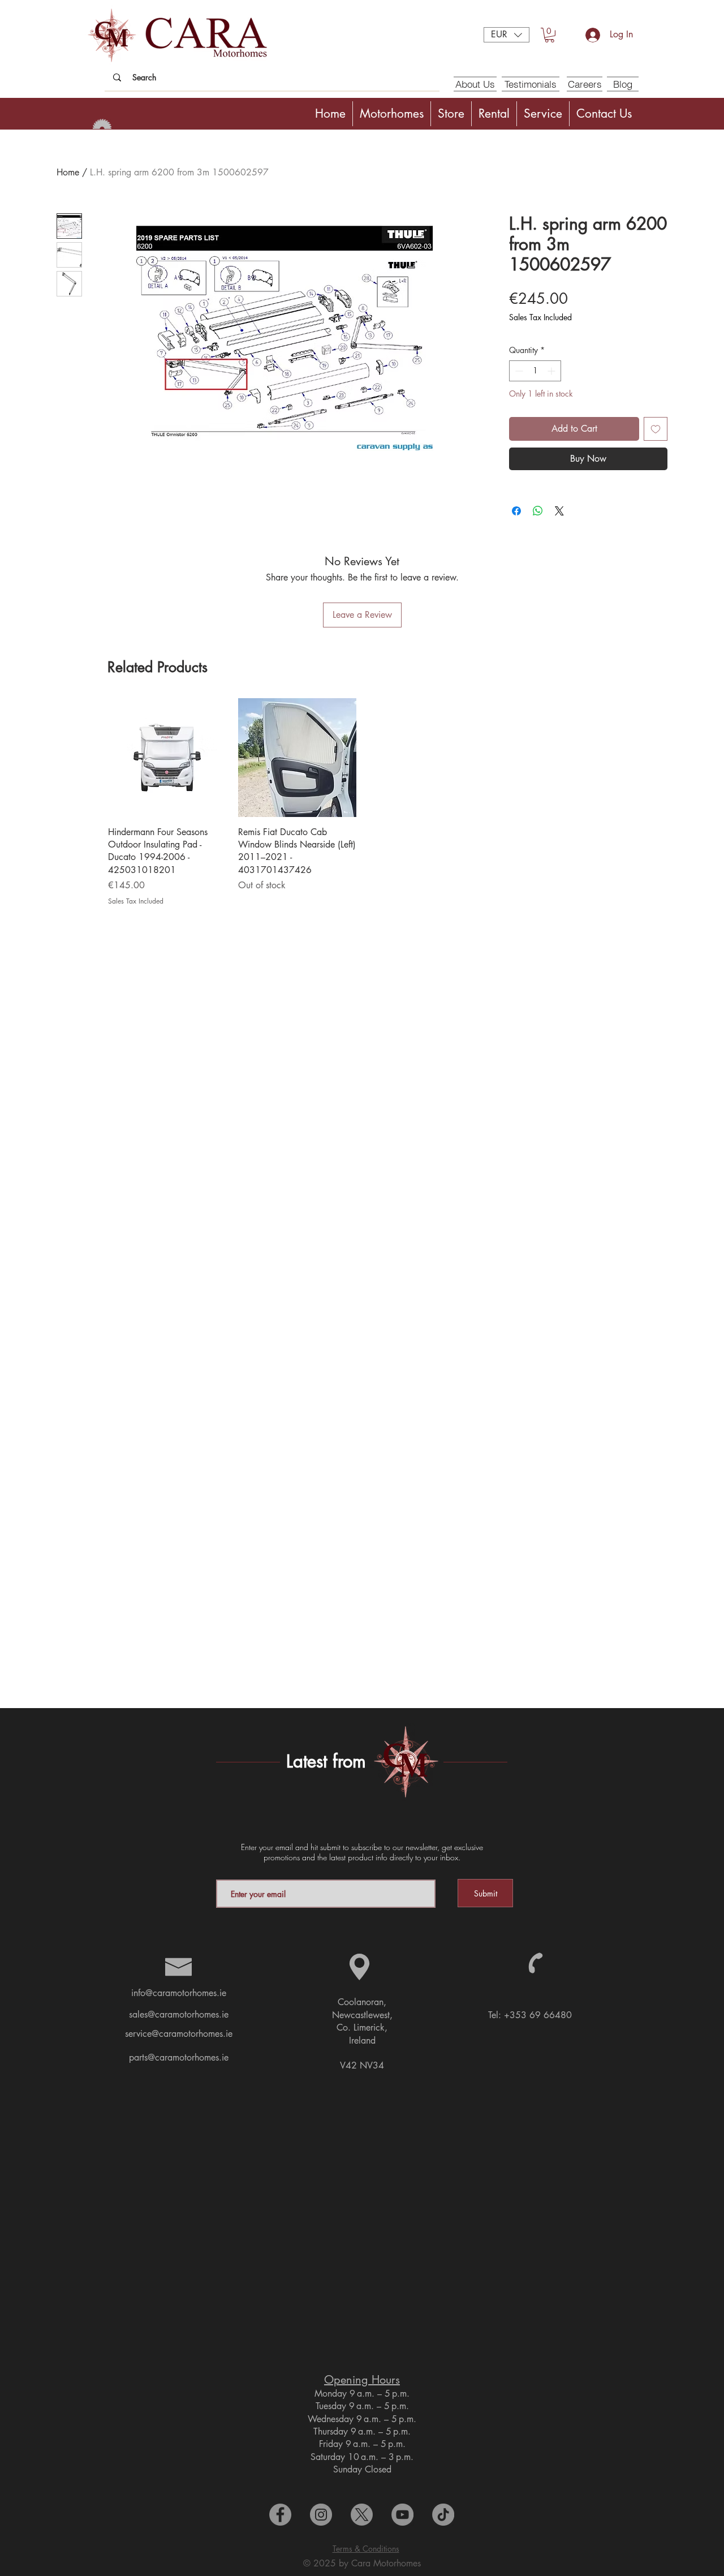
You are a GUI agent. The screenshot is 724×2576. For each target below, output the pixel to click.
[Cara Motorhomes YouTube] (402, 2515)
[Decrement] (518, 371)
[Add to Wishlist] (656, 429)
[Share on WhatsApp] (538, 511)
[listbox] (507, 35)
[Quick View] (167, 758)
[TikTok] (443, 2515)
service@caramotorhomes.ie (179, 2034)
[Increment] (552, 371)
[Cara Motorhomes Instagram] (321, 2515)
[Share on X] (559, 511)
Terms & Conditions (366, 2549)
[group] (362, 802)
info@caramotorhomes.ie (179, 1993)
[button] (507, 35)
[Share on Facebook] (516, 511)
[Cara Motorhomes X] (362, 2515)
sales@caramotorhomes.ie (179, 2014)
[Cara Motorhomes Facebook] (280, 2515)
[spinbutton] (535, 371)
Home (68, 172)
